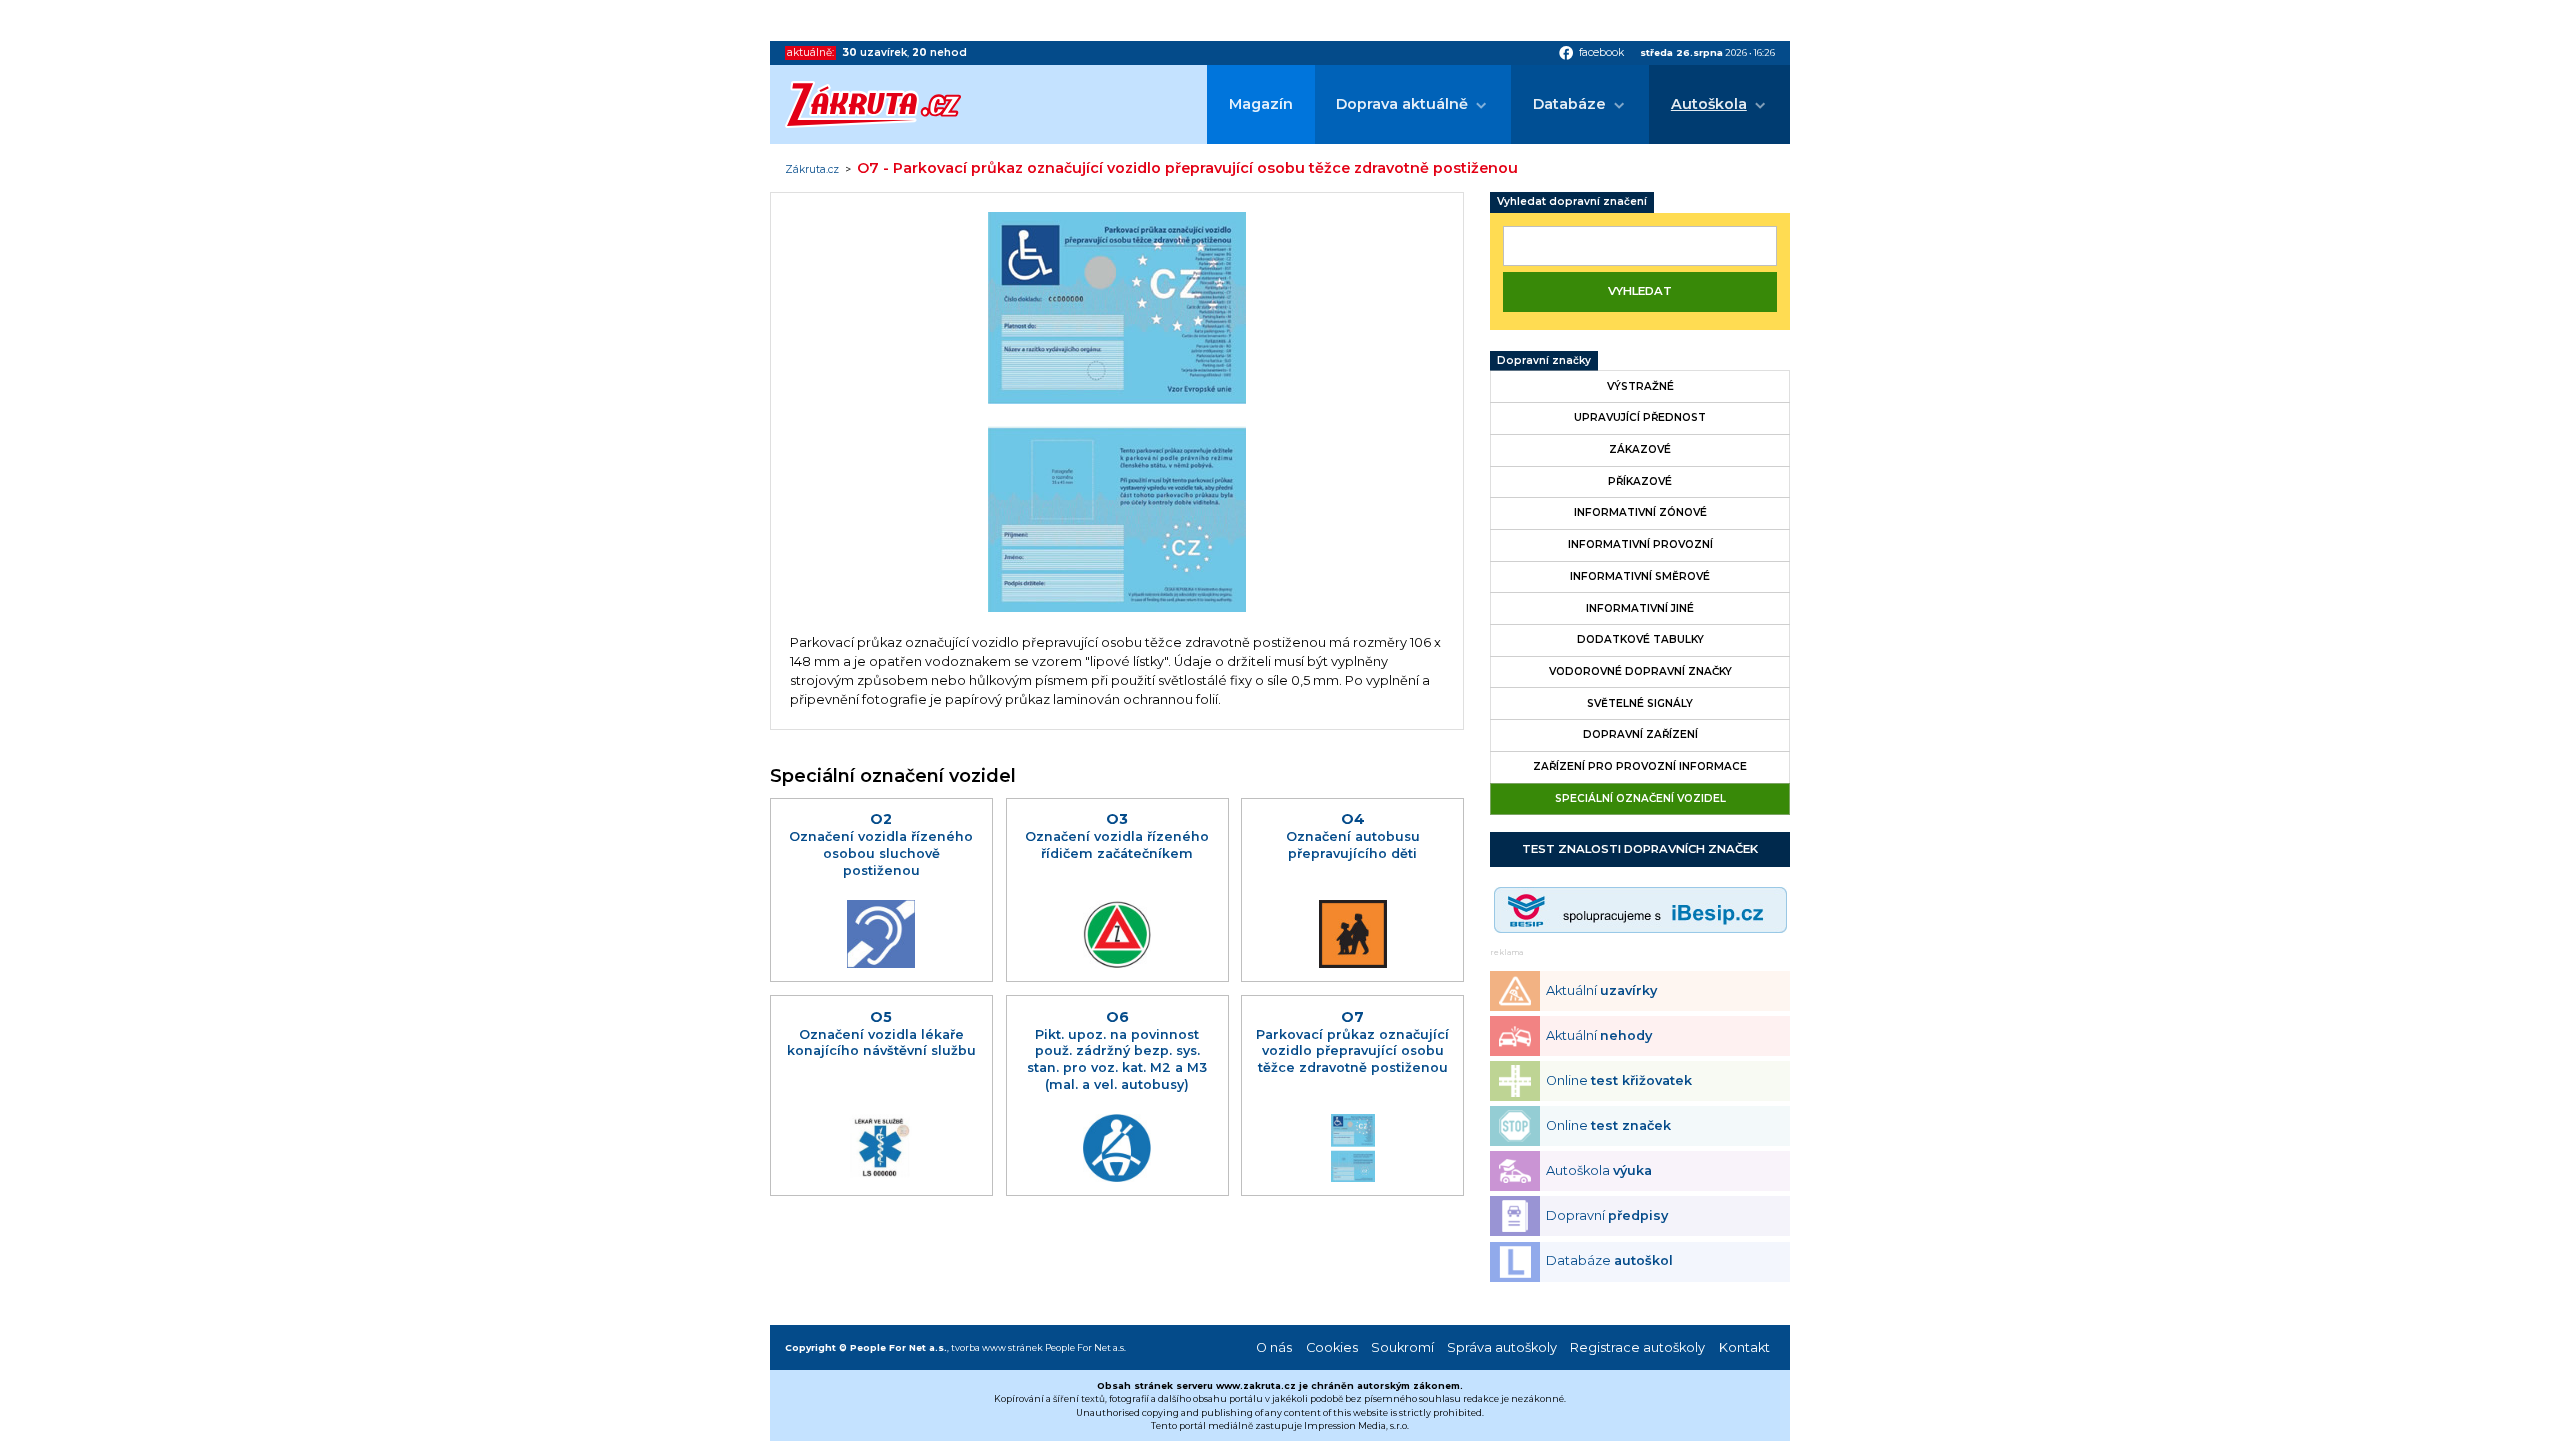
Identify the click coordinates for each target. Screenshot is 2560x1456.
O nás (1274, 1347)
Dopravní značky (1544, 360)
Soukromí (1402, 1347)
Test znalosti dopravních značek (1640, 849)
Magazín (1261, 104)
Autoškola (1709, 104)
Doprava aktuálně (1402, 104)
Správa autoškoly (1502, 1347)
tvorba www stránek (997, 1347)
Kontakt (1744, 1347)
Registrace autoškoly (1637, 1347)
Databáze (1569, 104)
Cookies (1332, 1347)
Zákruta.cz (812, 170)
